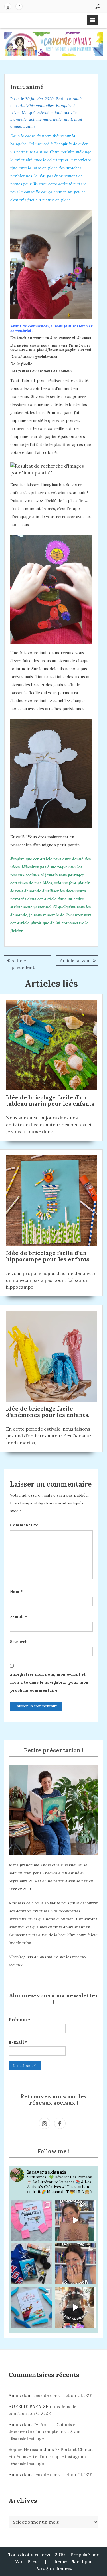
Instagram (8, 6)
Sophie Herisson (25, 2449)
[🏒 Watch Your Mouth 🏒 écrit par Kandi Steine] (32, 2264)
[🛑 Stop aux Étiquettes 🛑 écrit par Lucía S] (32, 2220)
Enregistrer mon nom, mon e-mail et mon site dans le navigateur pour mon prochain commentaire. (49, 1682)
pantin (29, 126)
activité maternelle (45, 119)
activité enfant (49, 112)
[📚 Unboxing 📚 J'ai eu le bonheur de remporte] (75, 2220)
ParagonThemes (53, 2568)
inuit (68, 119)
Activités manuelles (37, 106)
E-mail (19, 1616)
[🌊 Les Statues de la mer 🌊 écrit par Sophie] (32, 2308)
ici (28, 428)
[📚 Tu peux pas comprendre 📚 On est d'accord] (75, 2308)
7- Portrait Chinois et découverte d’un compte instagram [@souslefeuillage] (45, 2432)
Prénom (19, 2019)
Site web (19, 1642)
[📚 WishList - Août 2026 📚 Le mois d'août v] (75, 2264)
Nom (16, 1592)
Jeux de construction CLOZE (63, 2395)
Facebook (19, 6)
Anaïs (77, 99)
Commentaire (24, 1525)
